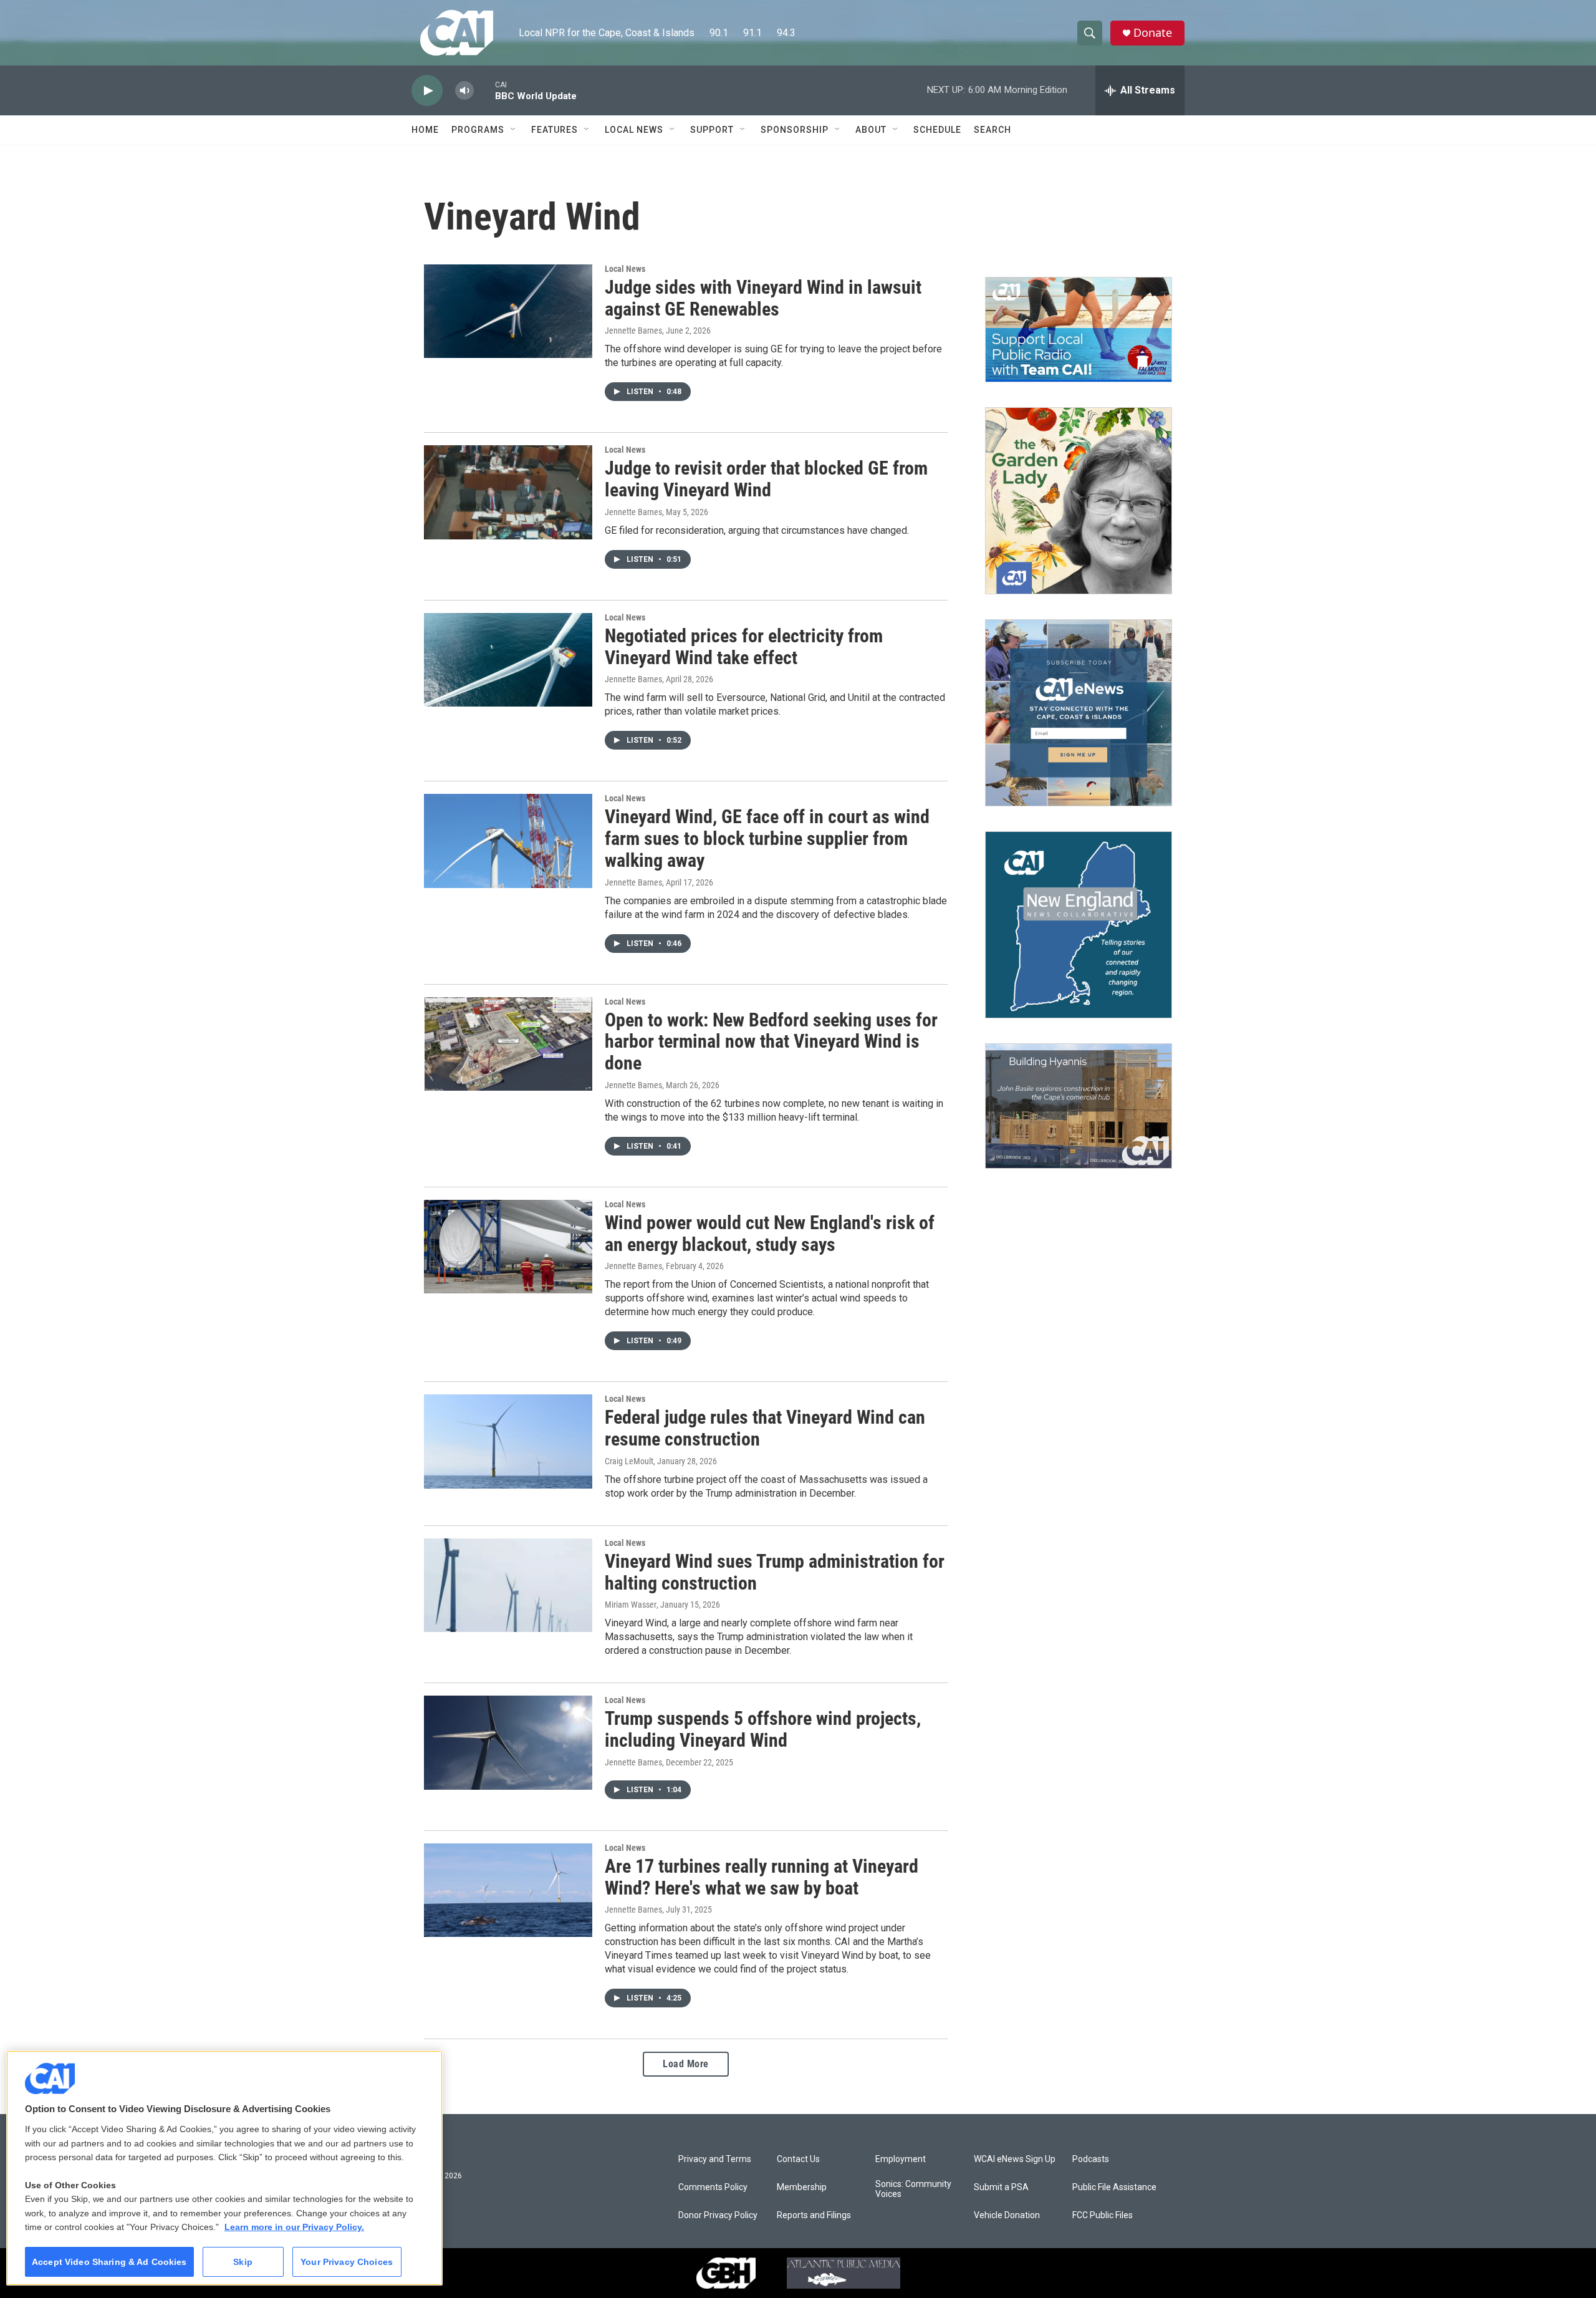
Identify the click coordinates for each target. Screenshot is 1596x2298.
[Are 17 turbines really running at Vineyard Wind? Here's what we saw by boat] (508, 1890)
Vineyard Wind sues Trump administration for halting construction (775, 1572)
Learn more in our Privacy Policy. (294, 2227)
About (871, 130)
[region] (224, 2168)
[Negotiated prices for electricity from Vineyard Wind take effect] (508, 660)
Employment (901, 2159)
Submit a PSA (1001, 2187)
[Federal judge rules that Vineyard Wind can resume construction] (508, 1441)
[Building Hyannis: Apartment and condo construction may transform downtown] (1079, 1106)
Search (993, 130)
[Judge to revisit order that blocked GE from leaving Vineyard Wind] (508, 492)
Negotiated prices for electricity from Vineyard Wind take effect (744, 647)
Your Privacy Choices (347, 2262)
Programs (478, 130)
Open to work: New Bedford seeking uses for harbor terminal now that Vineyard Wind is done (771, 1042)
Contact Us (798, 2159)
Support (712, 130)
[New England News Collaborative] (1079, 925)
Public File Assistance (1114, 2187)
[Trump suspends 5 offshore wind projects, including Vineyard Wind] (508, 1742)
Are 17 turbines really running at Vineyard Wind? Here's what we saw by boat (762, 1877)
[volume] (464, 91)
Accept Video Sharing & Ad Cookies (109, 2262)
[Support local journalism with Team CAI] (1079, 330)
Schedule (937, 130)
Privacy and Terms (715, 2159)
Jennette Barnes (633, 331)
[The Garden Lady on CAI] (1079, 501)
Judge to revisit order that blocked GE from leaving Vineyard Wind (766, 479)
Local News (634, 130)
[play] (427, 91)
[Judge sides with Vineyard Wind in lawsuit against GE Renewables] (508, 311)
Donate (1153, 33)
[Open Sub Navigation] (514, 130)
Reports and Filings (814, 2215)
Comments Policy (713, 2187)
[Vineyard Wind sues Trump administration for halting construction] (508, 1585)
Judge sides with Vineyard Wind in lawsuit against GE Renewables (763, 298)
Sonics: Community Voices (913, 2189)
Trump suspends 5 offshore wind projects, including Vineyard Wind (763, 1729)
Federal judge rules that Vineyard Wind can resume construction (765, 1428)
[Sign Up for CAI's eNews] (1079, 713)
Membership (802, 2187)
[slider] (484, 90)
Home (425, 130)
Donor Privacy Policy (718, 2215)
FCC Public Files (1103, 2215)
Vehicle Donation (1007, 2215)
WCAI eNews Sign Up (1015, 2159)
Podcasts (1091, 2159)
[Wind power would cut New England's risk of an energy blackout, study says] (508, 1247)
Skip (243, 2262)
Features (555, 130)
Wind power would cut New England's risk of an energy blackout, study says (770, 1233)
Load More (686, 2064)
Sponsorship (795, 130)
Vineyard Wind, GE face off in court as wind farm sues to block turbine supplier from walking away (767, 838)
